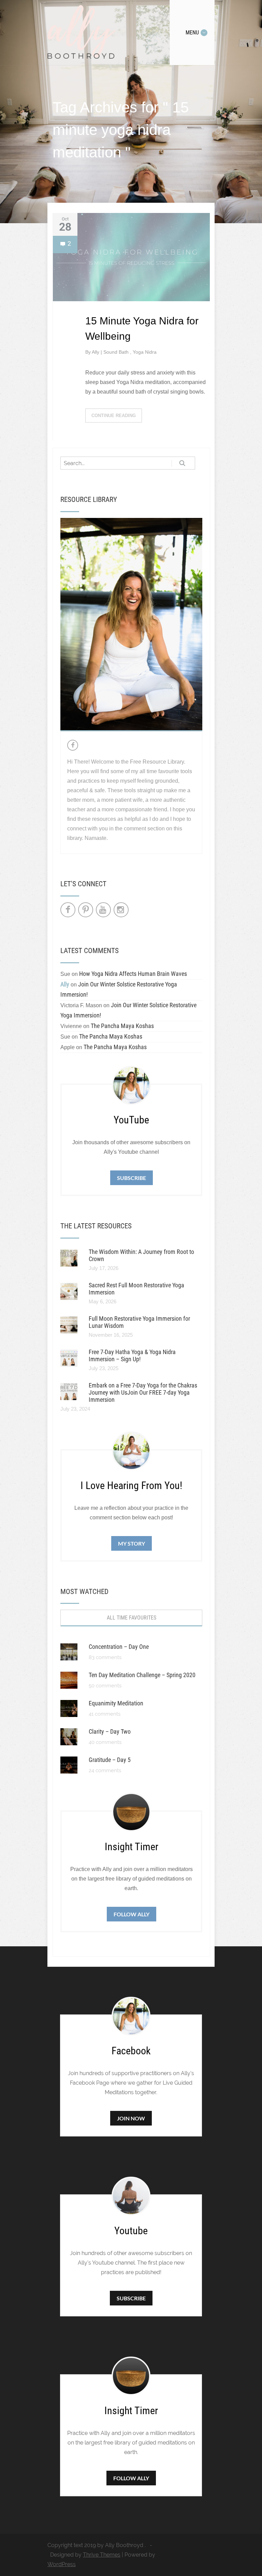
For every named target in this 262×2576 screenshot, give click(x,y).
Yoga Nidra (145, 352)
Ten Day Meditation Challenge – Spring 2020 (142, 1675)
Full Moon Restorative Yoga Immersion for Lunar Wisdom (139, 1322)
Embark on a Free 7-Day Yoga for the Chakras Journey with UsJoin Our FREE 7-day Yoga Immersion (143, 1392)
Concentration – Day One (119, 1647)
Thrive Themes (102, 2555)
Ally (96, 352)
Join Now (131, 2118)
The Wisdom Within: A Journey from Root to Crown (141, 1255)
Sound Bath (117, 352)
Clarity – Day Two (110, 1731)
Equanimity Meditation (116, 1703)
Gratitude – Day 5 (110, 1760)
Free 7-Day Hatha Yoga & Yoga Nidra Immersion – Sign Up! (132, 1355)
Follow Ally (132, 1914)
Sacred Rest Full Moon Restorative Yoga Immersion (136, 1289)
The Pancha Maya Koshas (122, 1026)
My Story (132, 1543)
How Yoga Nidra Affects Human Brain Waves (133, 974)
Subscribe (132, 1178)
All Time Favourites (132, 1618)
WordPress (62, 2564)
